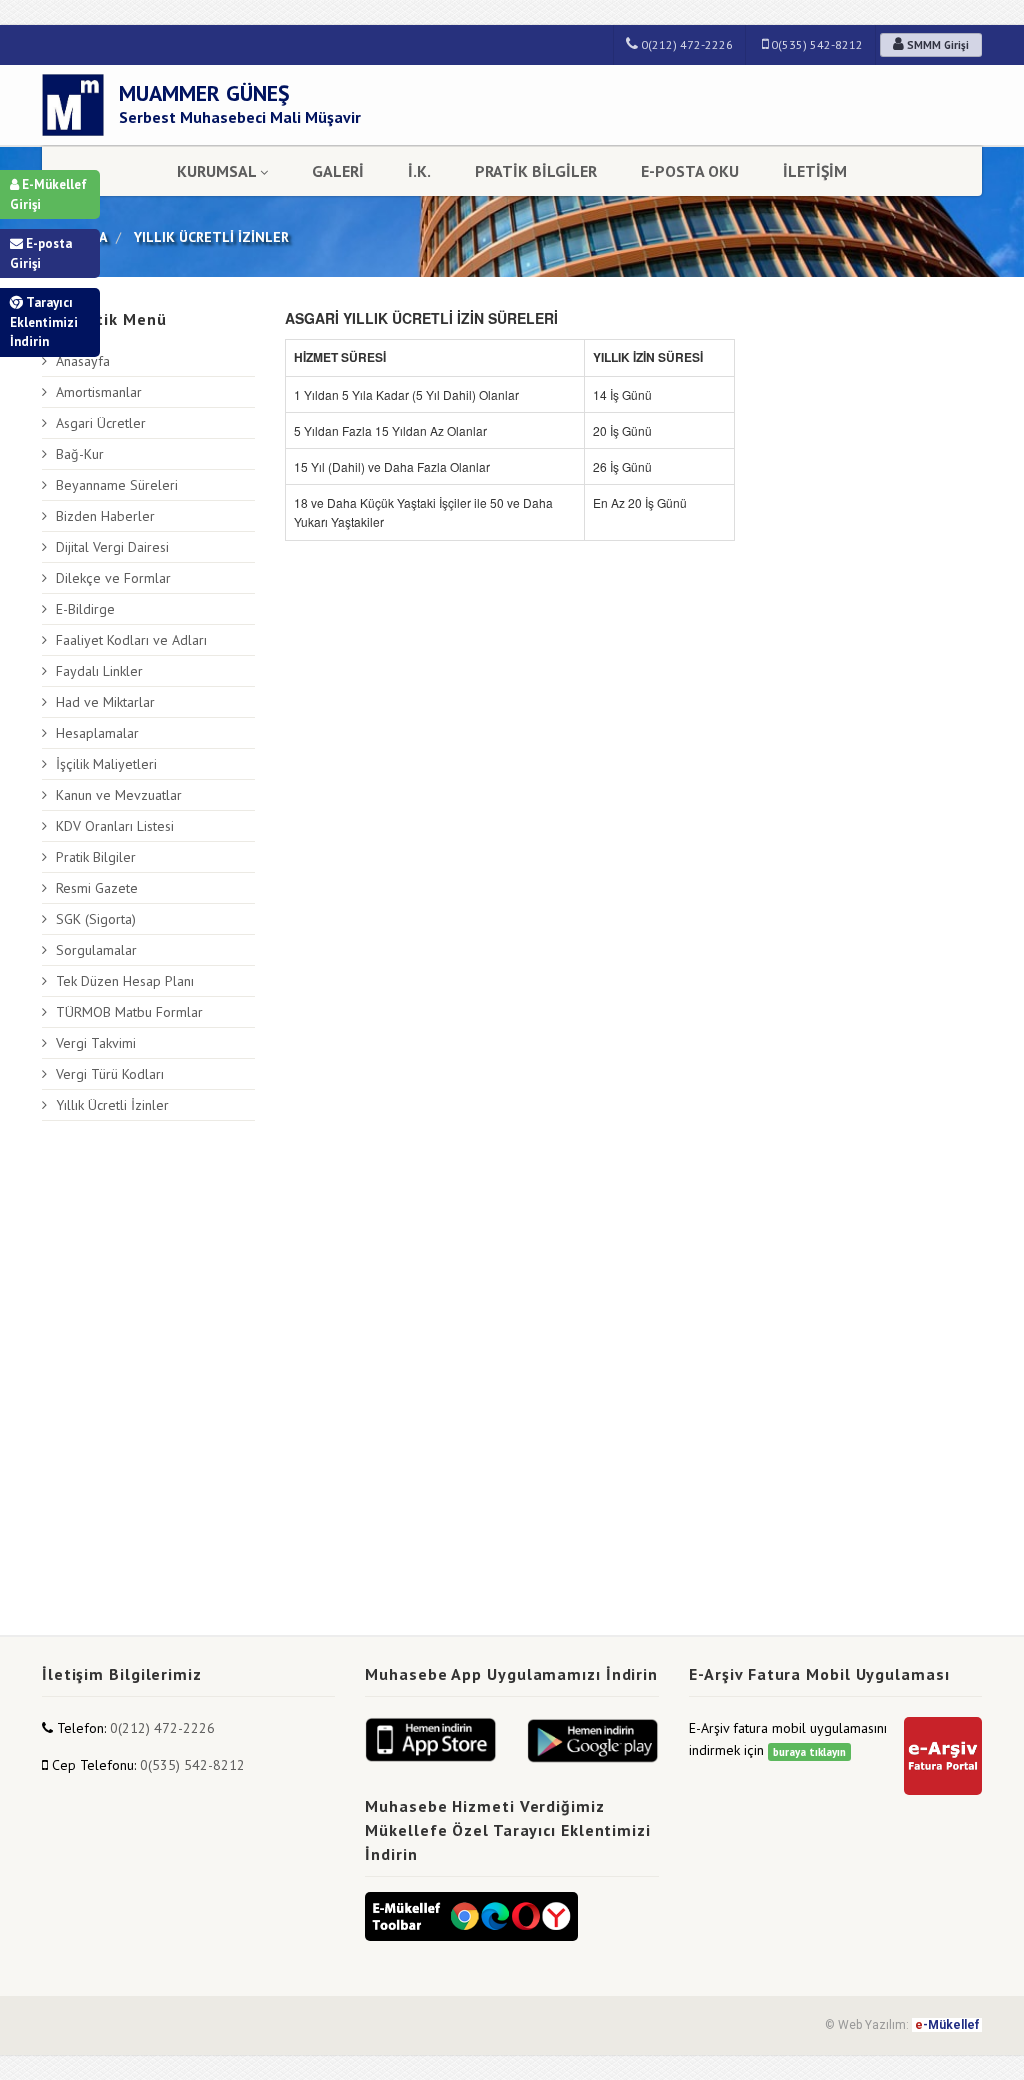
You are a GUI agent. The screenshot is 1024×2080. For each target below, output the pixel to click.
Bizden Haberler (105, 516)
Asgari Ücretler (101, 423)
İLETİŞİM (815, 171)
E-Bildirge (85, 609)
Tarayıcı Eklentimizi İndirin (44, 322)
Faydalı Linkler (99, 671)
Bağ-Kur (80, 454)
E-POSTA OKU (690, 171)
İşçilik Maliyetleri (106, 764)
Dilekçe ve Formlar (113, 578)
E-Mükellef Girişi (48, 194)
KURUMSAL (216, 171)
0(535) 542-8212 (815, 44)
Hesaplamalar (97, 733)
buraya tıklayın (809, 1752)
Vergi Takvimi (96, 1043)
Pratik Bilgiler (96, 857)
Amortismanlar (99, 392)
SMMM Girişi (936, 45)
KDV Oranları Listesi (115, 826)
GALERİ (338, 171)
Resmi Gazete (97, 888)
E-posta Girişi (41, 253)
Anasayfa (83, 361)
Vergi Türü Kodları (110, 1074)
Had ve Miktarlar (105, 702)
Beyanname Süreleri (117, 485)
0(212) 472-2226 (685, 44)
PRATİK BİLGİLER (536, 171)
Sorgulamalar (96, 950)
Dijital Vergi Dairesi (112, 547)
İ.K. (419, 171)
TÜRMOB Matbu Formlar (129, 1012)
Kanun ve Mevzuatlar (119, 795)
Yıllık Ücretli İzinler (112, 1105)
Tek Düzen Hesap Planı (125, 981)
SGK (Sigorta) (96, 919)
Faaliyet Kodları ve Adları (131, 640)
